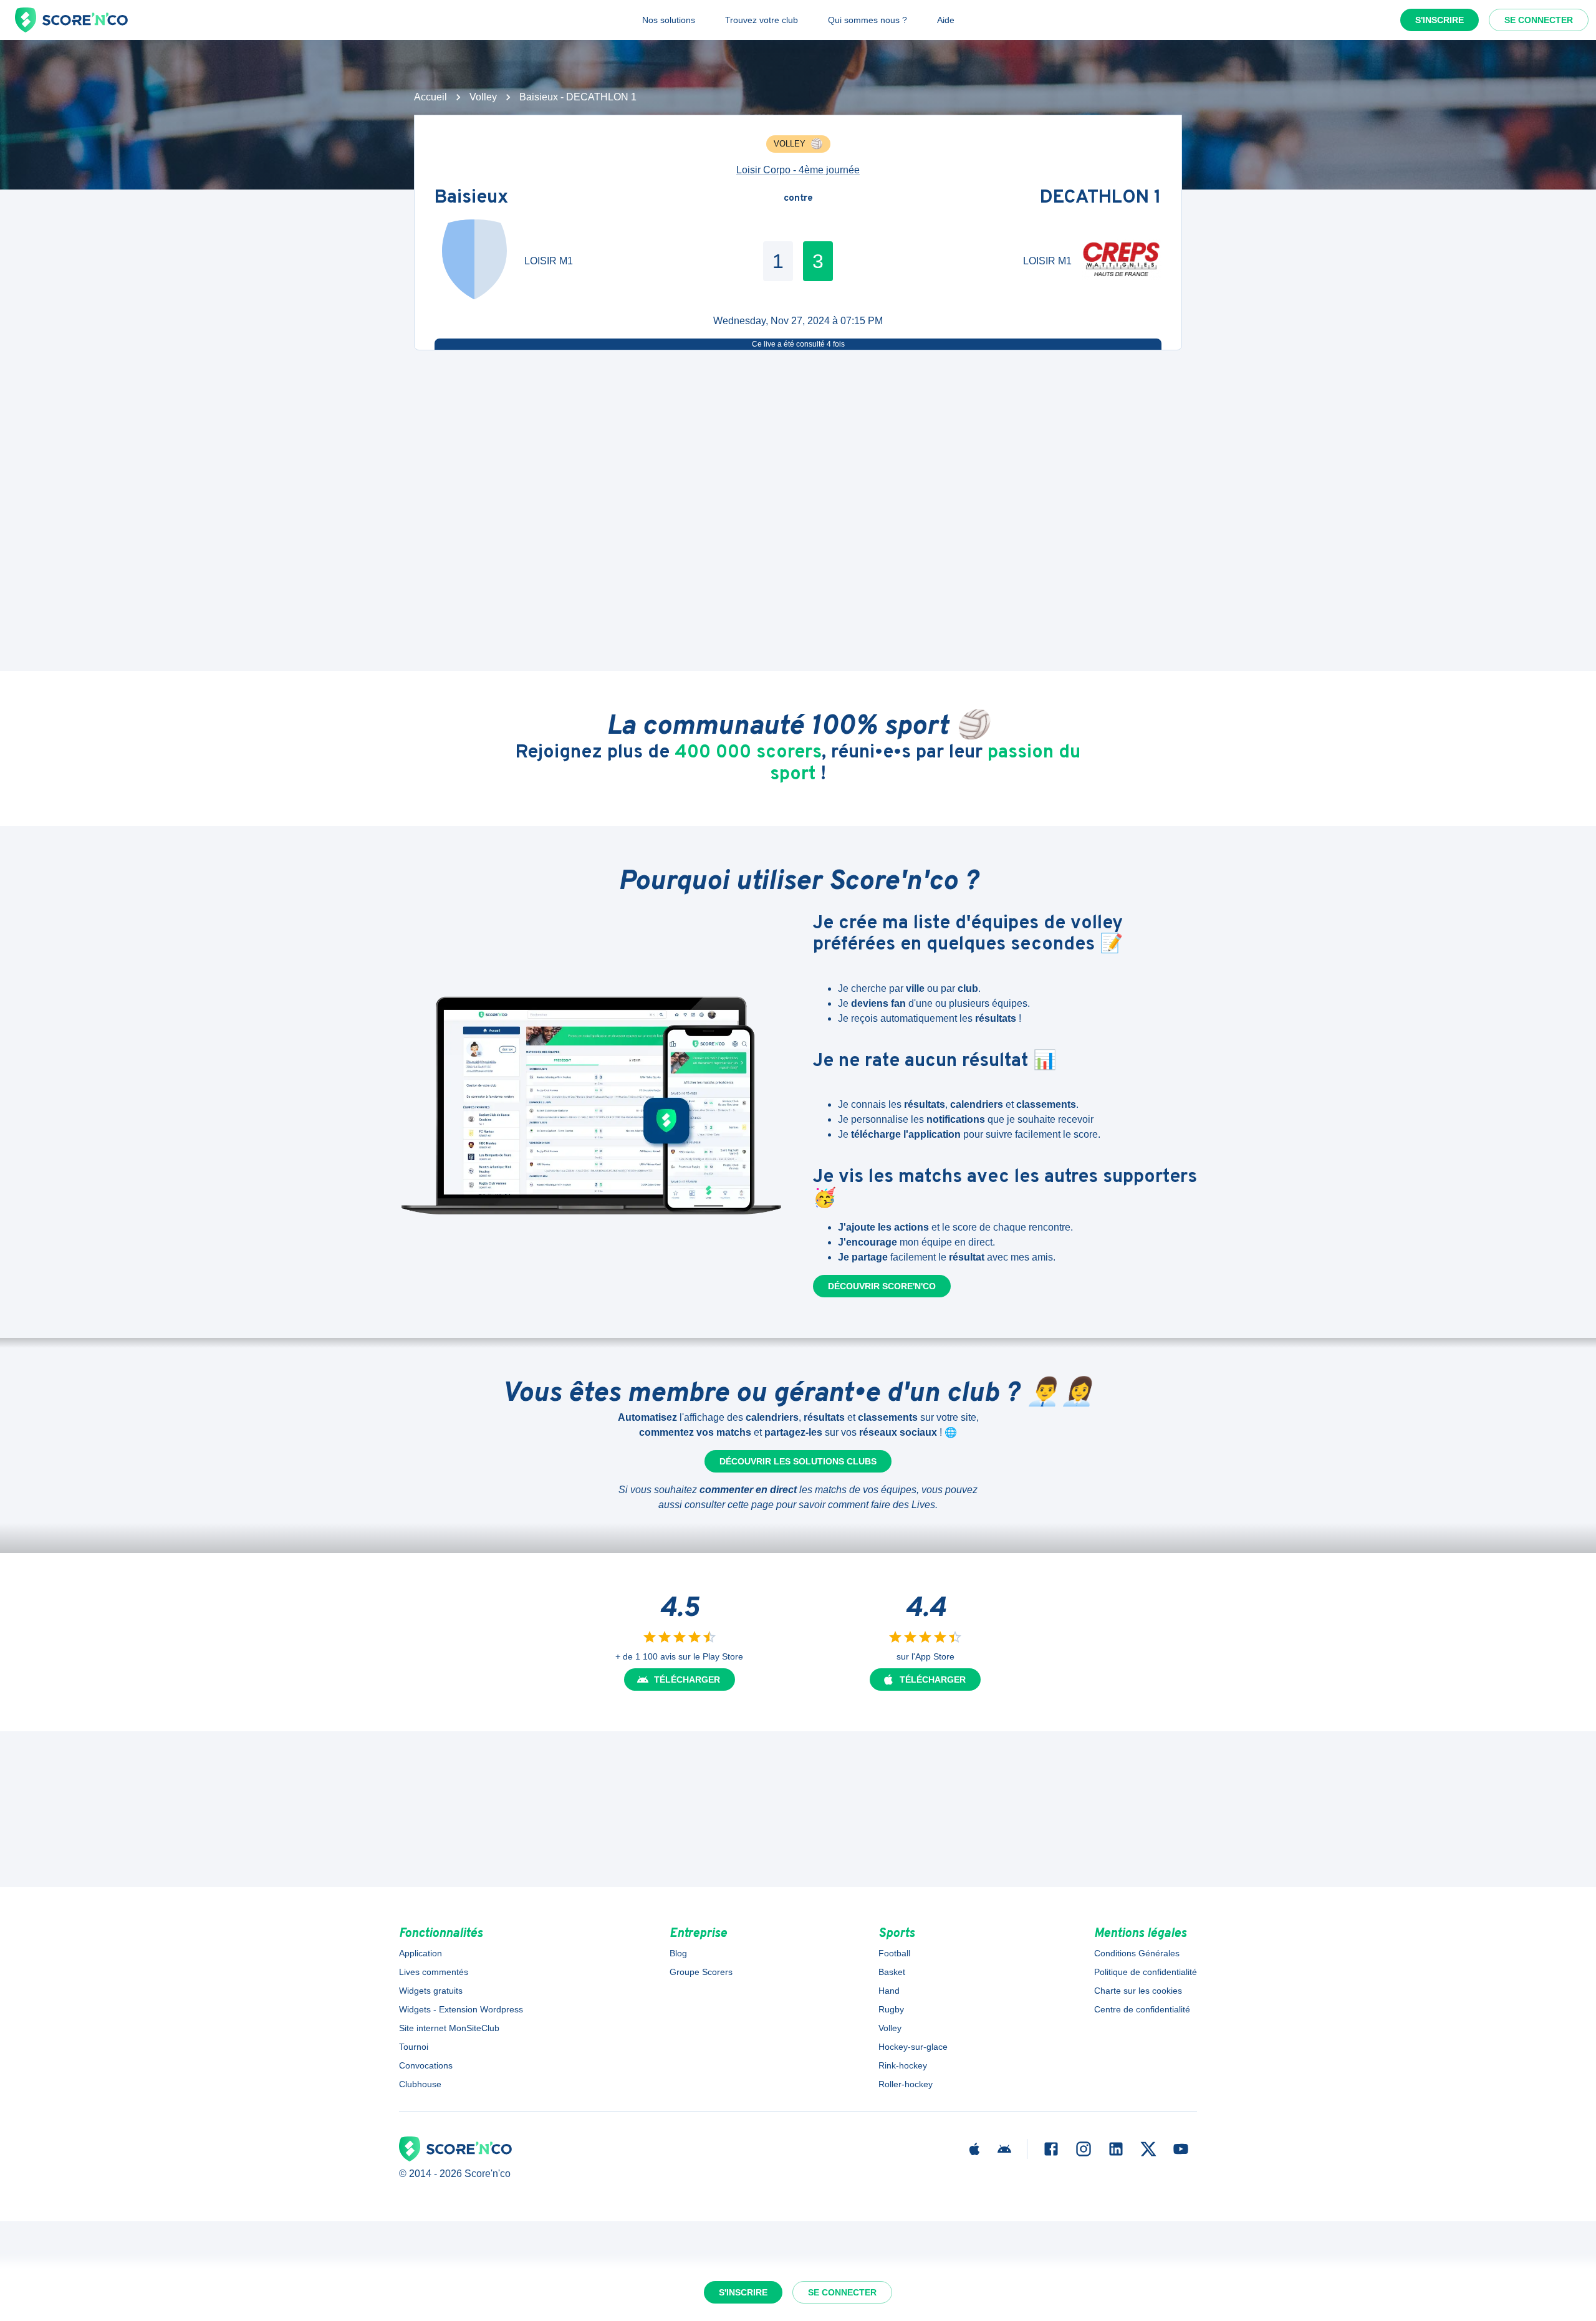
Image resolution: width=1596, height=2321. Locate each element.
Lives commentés (434, 1972)
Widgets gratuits (431, 1991)
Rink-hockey (903, 2065)
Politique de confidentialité (1146, 1972)
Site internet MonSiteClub (449, 2028)
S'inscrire (1440, 20)
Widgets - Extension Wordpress (461, 2009)
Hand (889, 1991)
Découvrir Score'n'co (882, 1286)
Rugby (891, 2009)
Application (421, 1953)
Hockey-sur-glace (913, 2047)
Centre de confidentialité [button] (1142, 2009)
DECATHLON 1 (1101, 199)
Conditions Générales (1137, 1953)
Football (894, 1953)
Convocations (426, 2065)
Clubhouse (420, 2084)
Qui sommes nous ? (868, 20)
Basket (892, 1972)
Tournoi (414, 2047)
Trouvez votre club (762, 20)
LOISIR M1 (549, 261)
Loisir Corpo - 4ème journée (798, 170)
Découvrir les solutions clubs (798, 1461)
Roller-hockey (906, 2084)
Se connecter (1539, 20)
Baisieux (471, 199)
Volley (483, 97)
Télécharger (687, 1679)
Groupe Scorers (701, 1972)
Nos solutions (669, 20)
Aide (946, 20)
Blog (678, 1953)
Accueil (430, 97)
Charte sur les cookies (1138, 1991)
